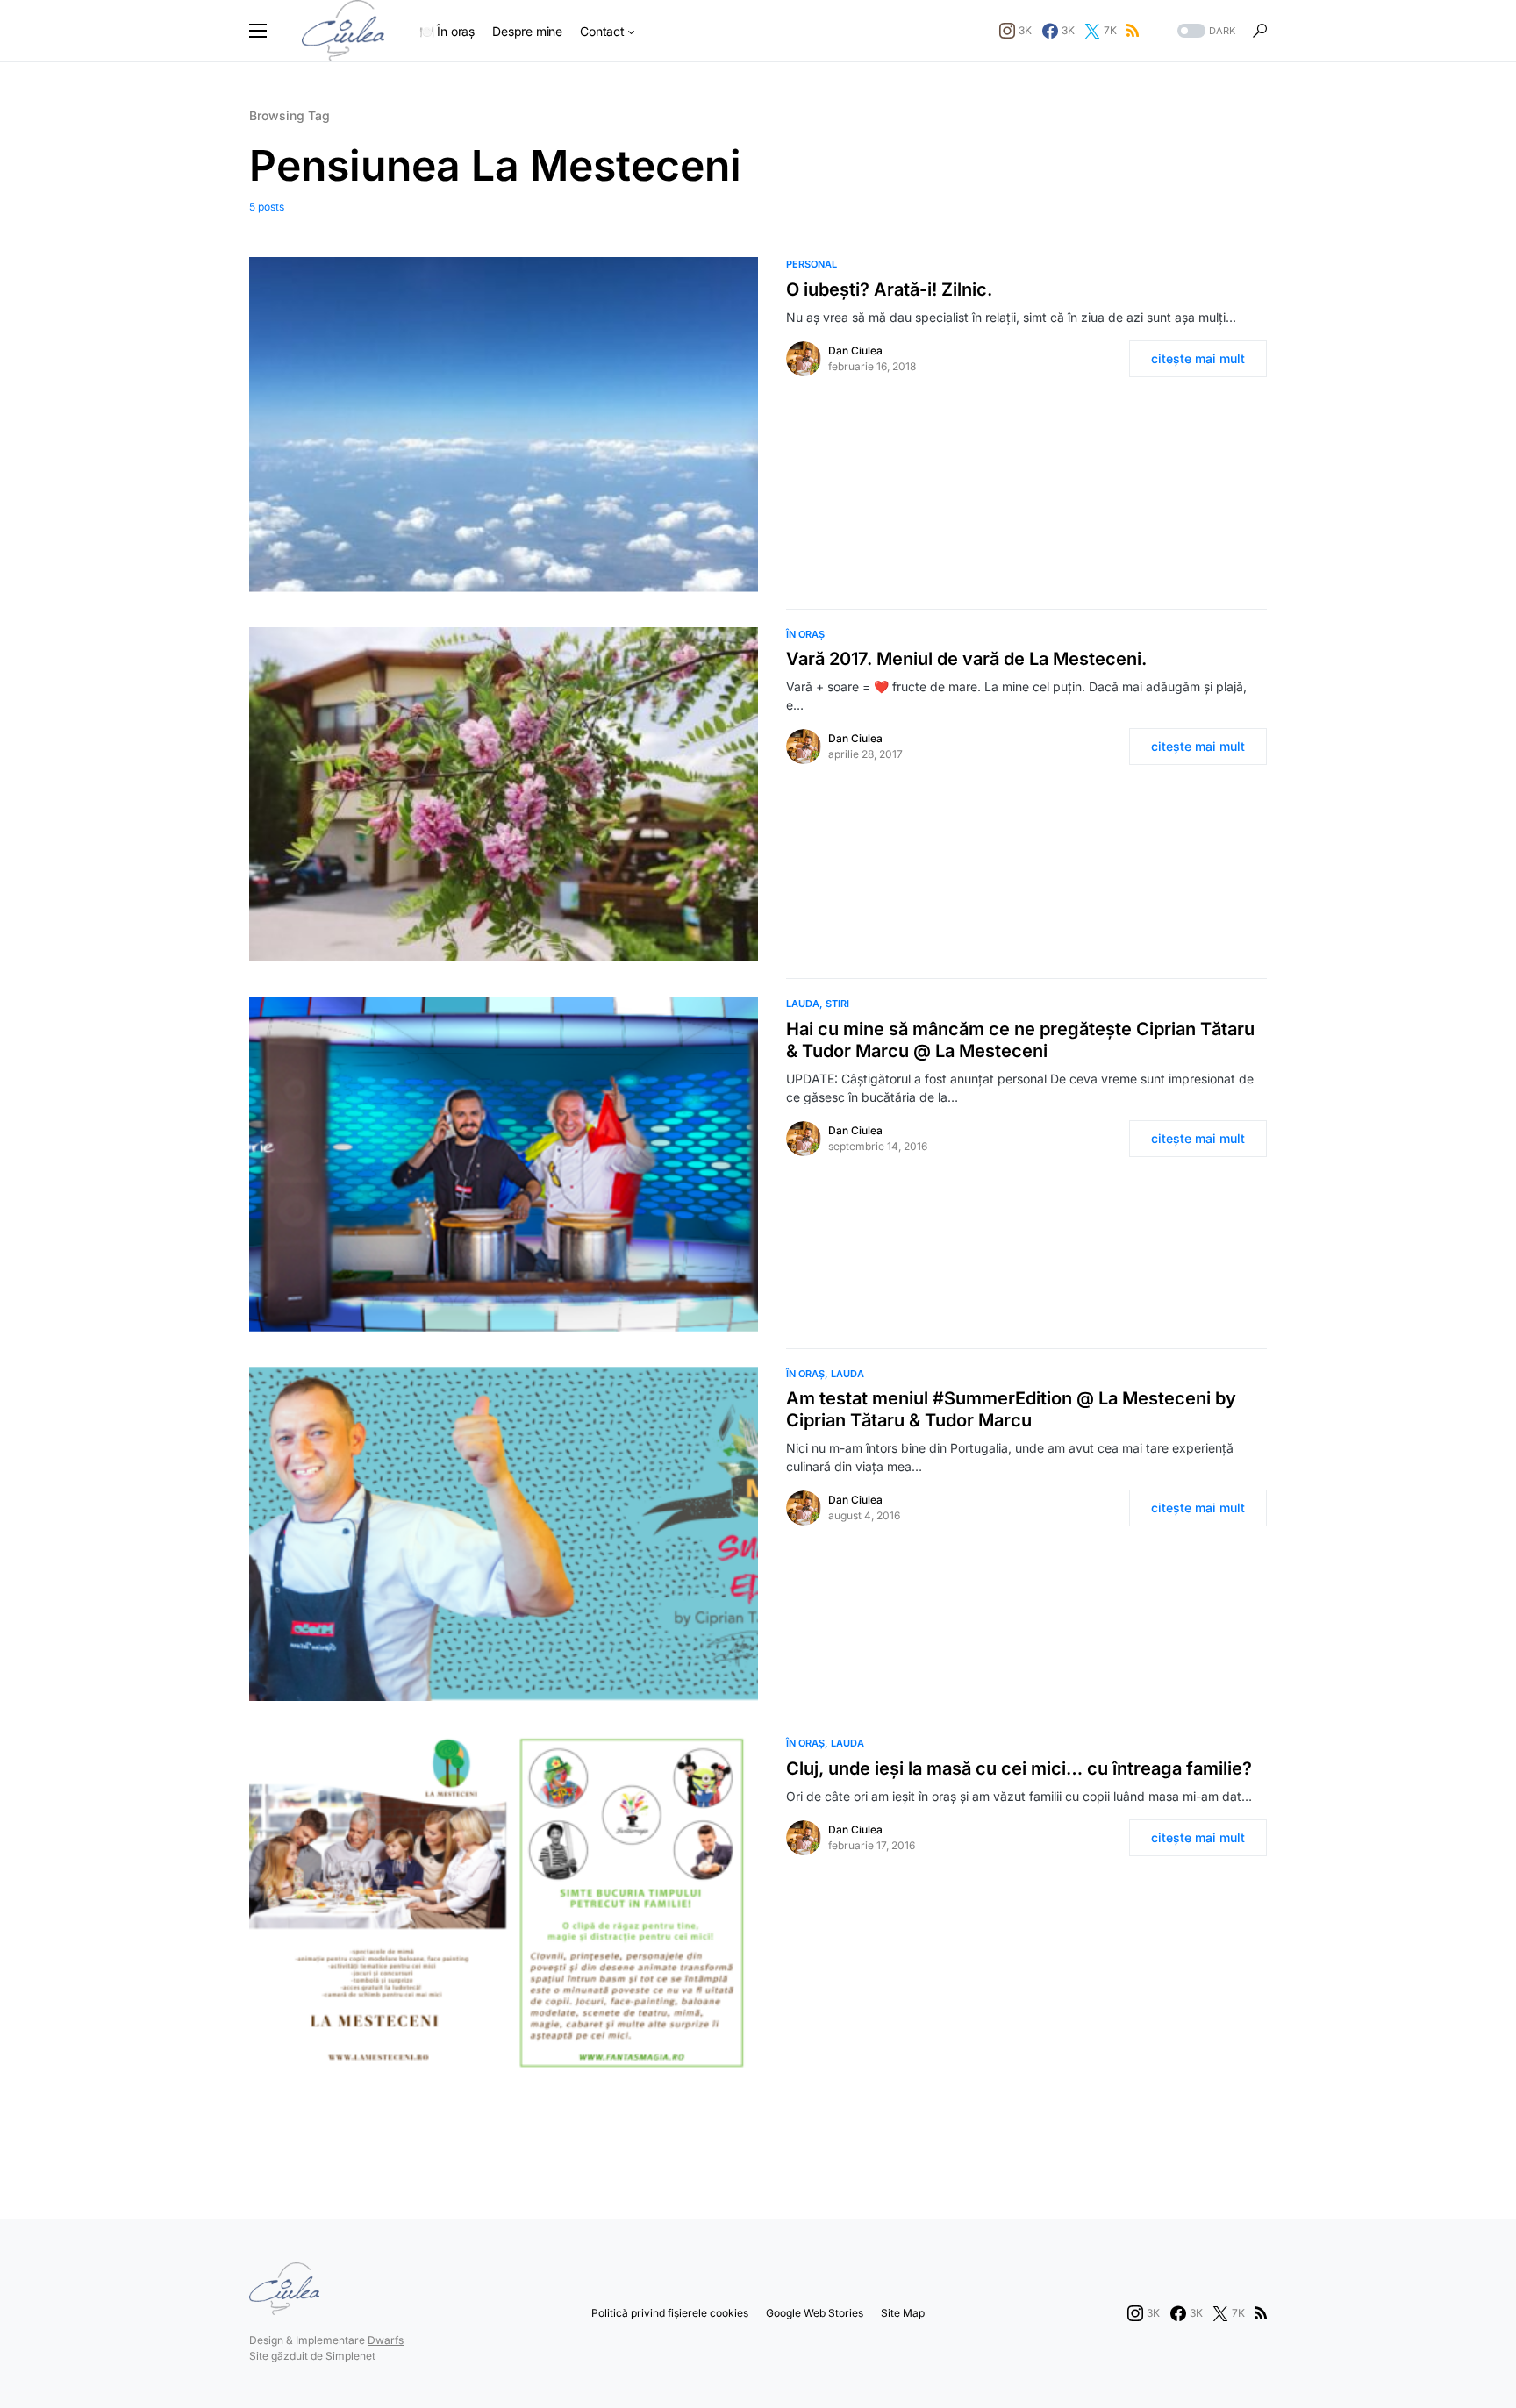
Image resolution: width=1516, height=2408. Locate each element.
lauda (803, 1004)
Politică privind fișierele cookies (670, 2313)
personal (812, 264)
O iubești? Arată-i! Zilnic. (889, 289)
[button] (258, 31)
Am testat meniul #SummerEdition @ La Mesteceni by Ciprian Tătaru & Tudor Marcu (1011, 1409)
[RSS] (1133, 31)
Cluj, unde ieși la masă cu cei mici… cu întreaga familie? (1019, 1768)
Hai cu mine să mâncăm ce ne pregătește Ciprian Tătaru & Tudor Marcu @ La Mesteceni (1020, 1040)
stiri (837, 1004)
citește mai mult (1198, 358)
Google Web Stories (815, 2313)
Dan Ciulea (855, 350)
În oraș (805, 634)
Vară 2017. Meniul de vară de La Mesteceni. (966, 659)
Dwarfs (386, 2340)
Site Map (903, 2313)
